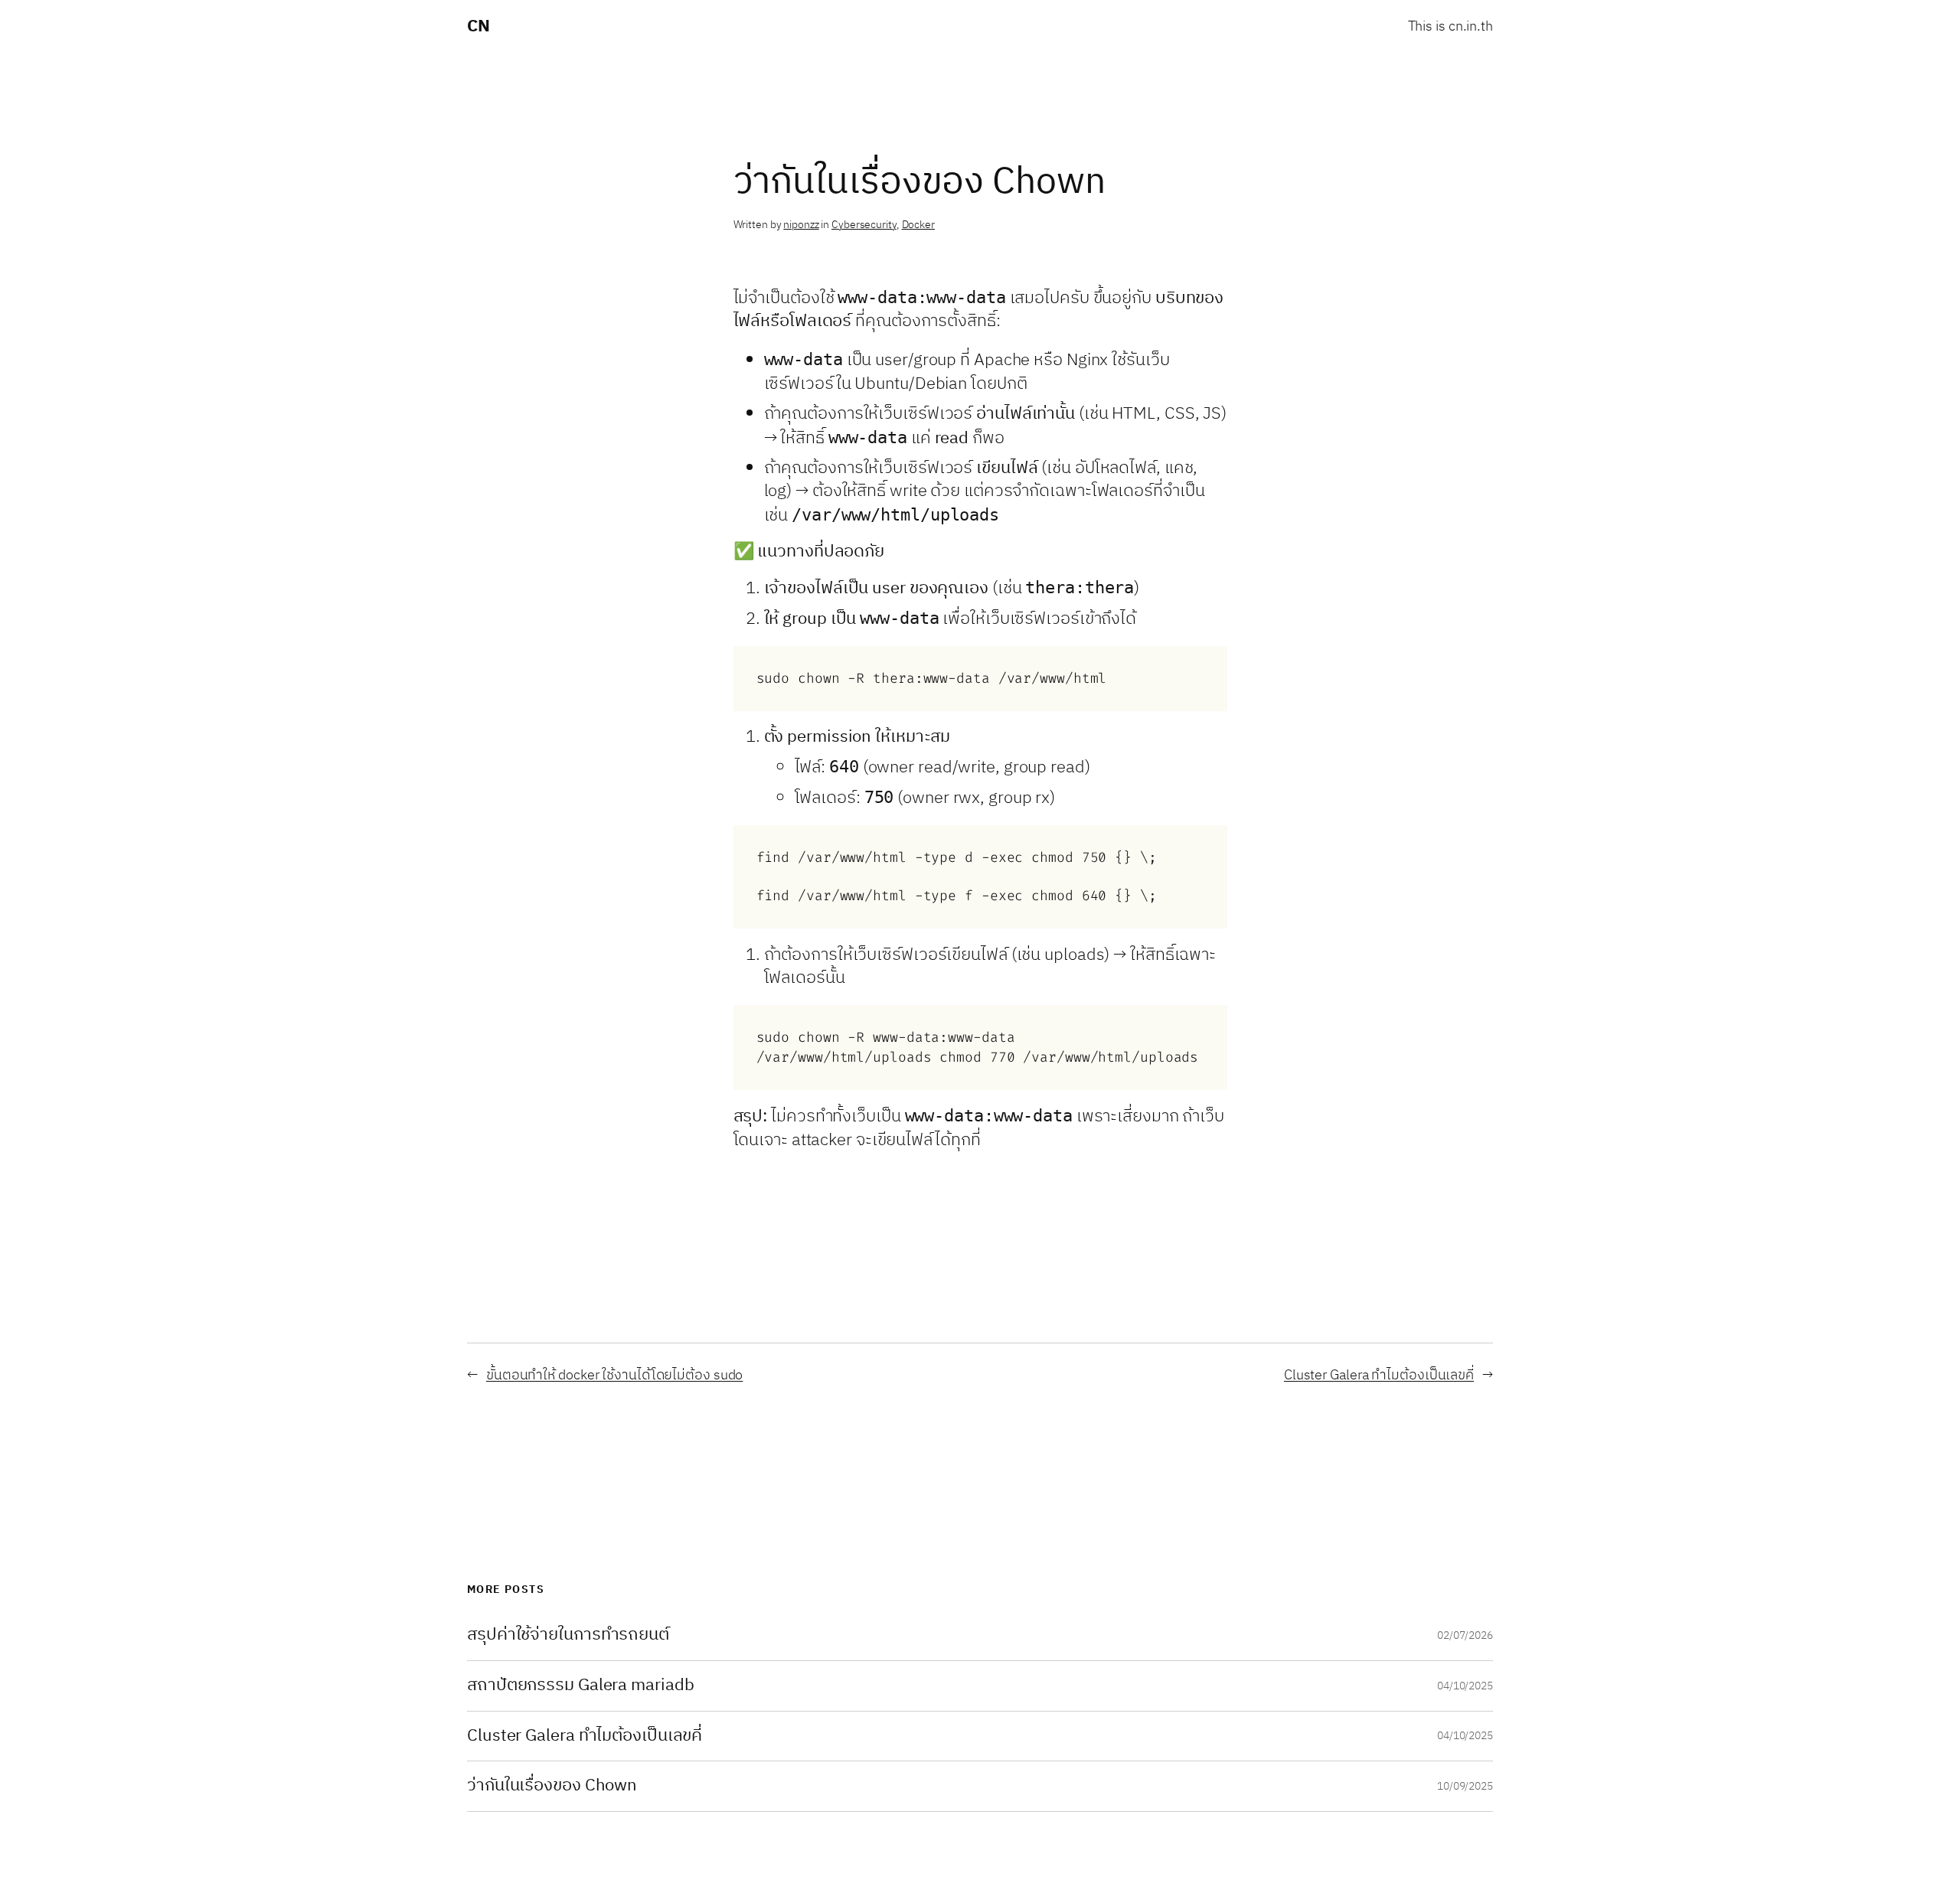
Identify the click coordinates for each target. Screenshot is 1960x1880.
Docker (918, 225)
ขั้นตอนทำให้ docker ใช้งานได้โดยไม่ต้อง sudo (614, 1376)
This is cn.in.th (1450, 27)
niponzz (801, 225)
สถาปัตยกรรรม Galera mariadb (580, 1686)
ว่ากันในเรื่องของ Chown (552, 1786)
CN (478, 26)
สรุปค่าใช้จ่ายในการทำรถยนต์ (568, 1635)
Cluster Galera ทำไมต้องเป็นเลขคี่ (1379, 1376)
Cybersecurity (864, 225)
